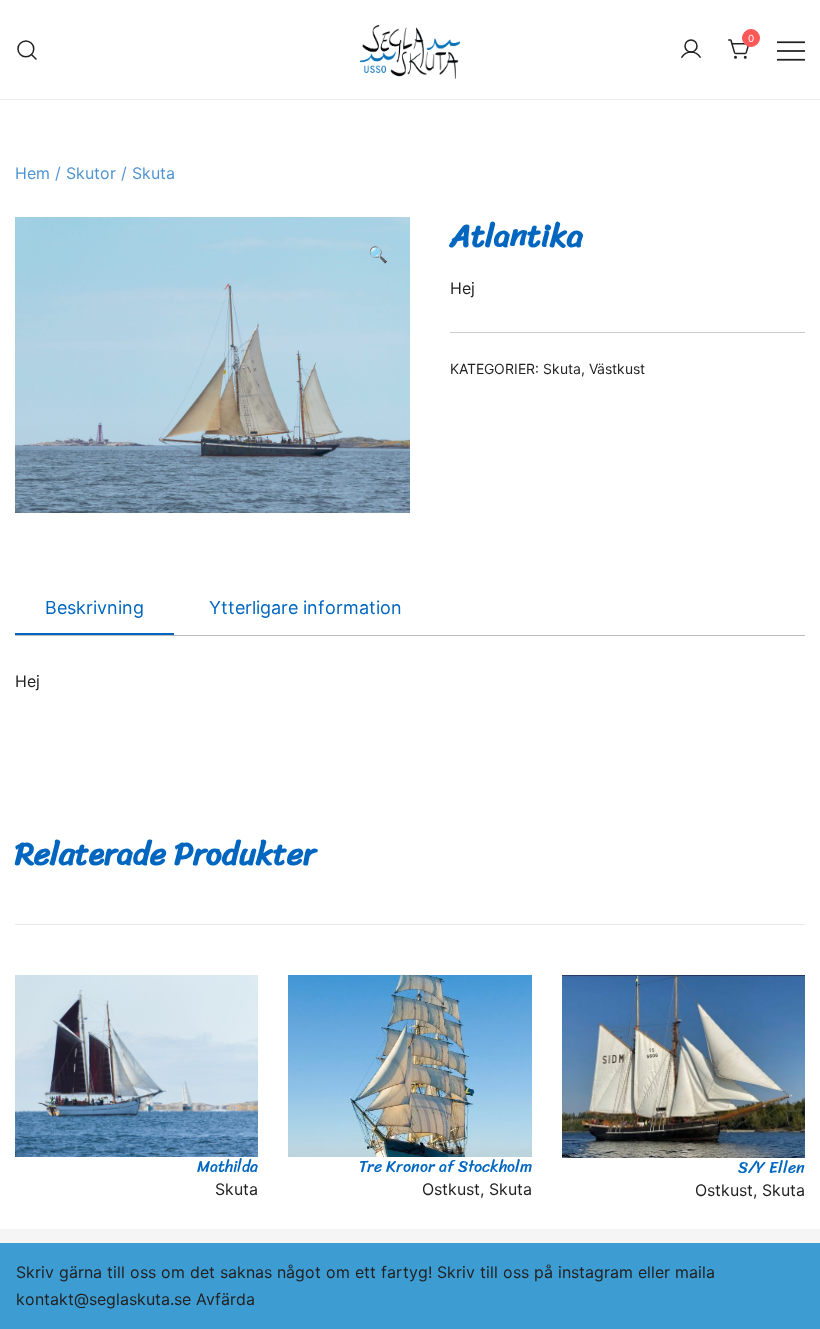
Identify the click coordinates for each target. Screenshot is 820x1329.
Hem (32, 173)
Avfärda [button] (225, 1299)
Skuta (153, 173)
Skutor (91, 173)
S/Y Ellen (771, 1167)
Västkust (617, 368)
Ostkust (451, 1189)
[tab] (94, 609)
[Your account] (691, 50)
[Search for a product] (27, 49)
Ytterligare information (305, 607)
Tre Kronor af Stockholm (445, 1166)
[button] (378, 254)
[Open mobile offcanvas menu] (791, 49)
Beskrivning (94, 607)
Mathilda (227, 1166)
